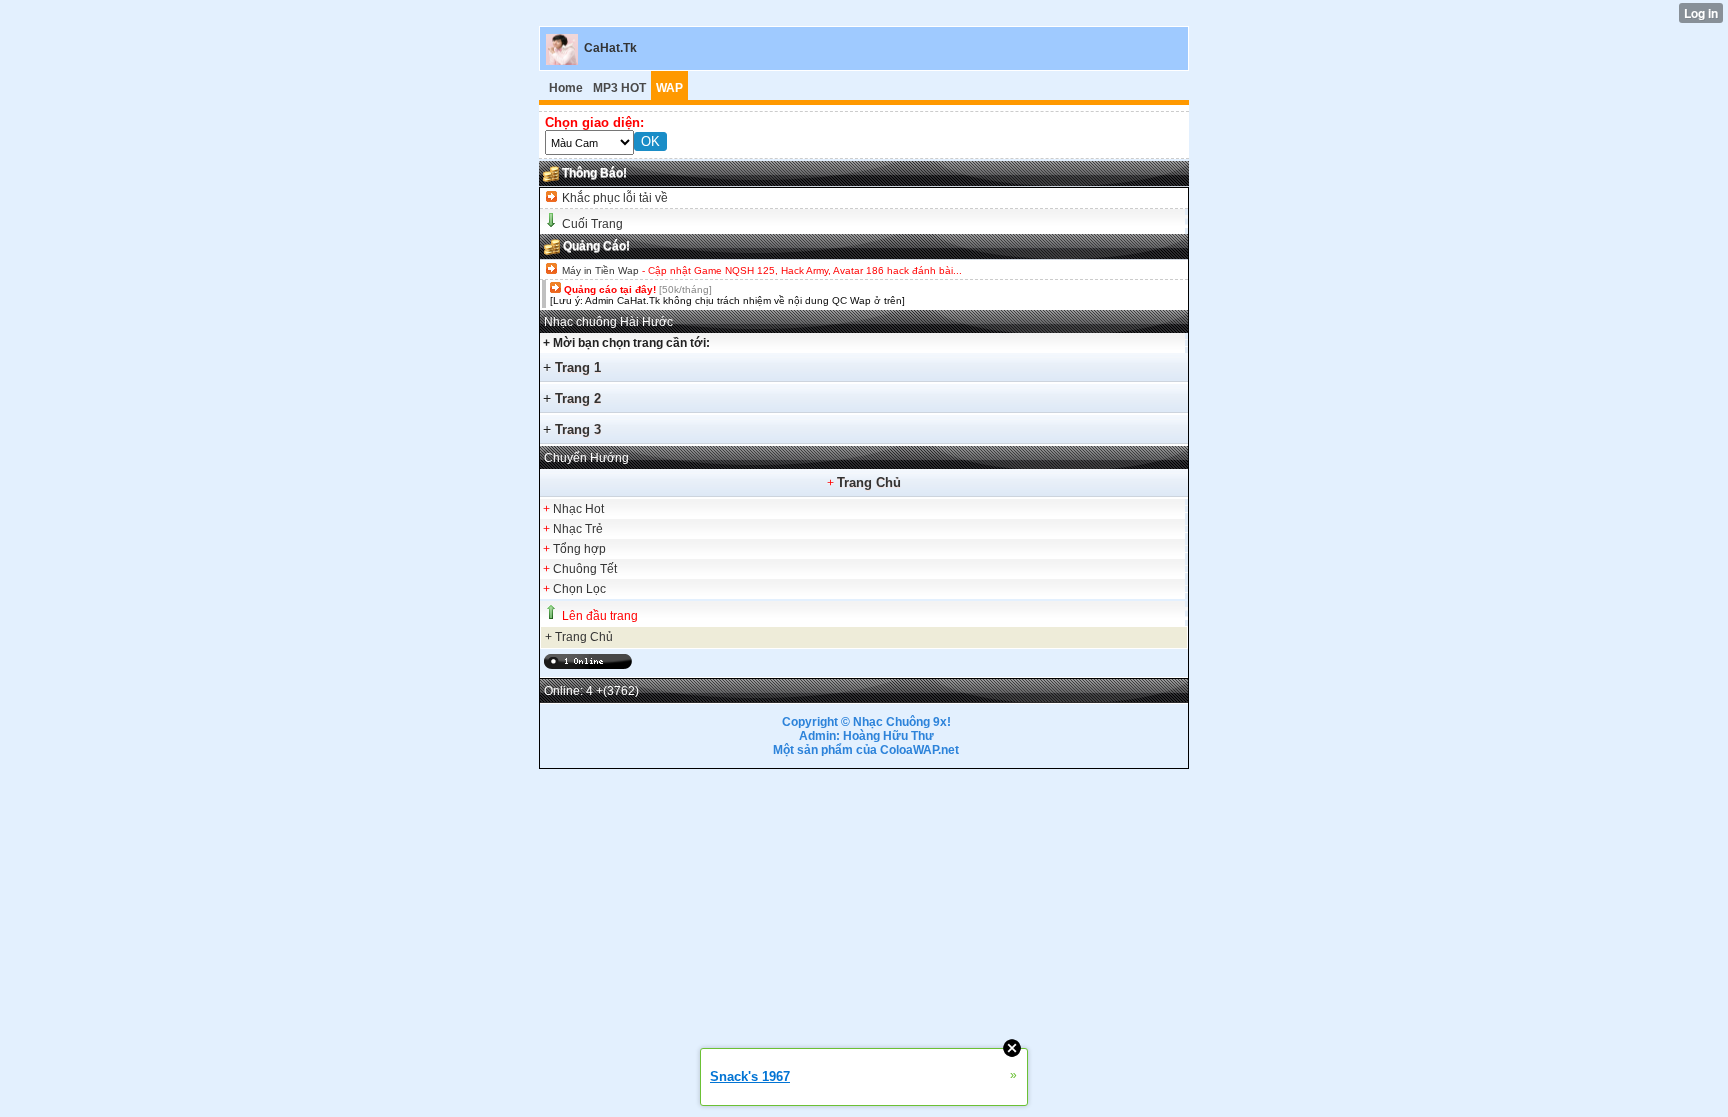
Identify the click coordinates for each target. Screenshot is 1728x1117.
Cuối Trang (592, 224)
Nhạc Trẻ (578, 529)
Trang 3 (578, 429)
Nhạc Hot (578, 509)
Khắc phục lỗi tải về (613, 198)
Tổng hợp (579, 549)
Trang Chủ (869, 482)
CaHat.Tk (610, 48)
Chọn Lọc (579, 589)
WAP (669, 88)
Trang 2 (578, 398)
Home (566, 88)
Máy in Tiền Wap (600, 270)
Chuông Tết (585, 569)
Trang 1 (578, 367)
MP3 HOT (619, 88)
